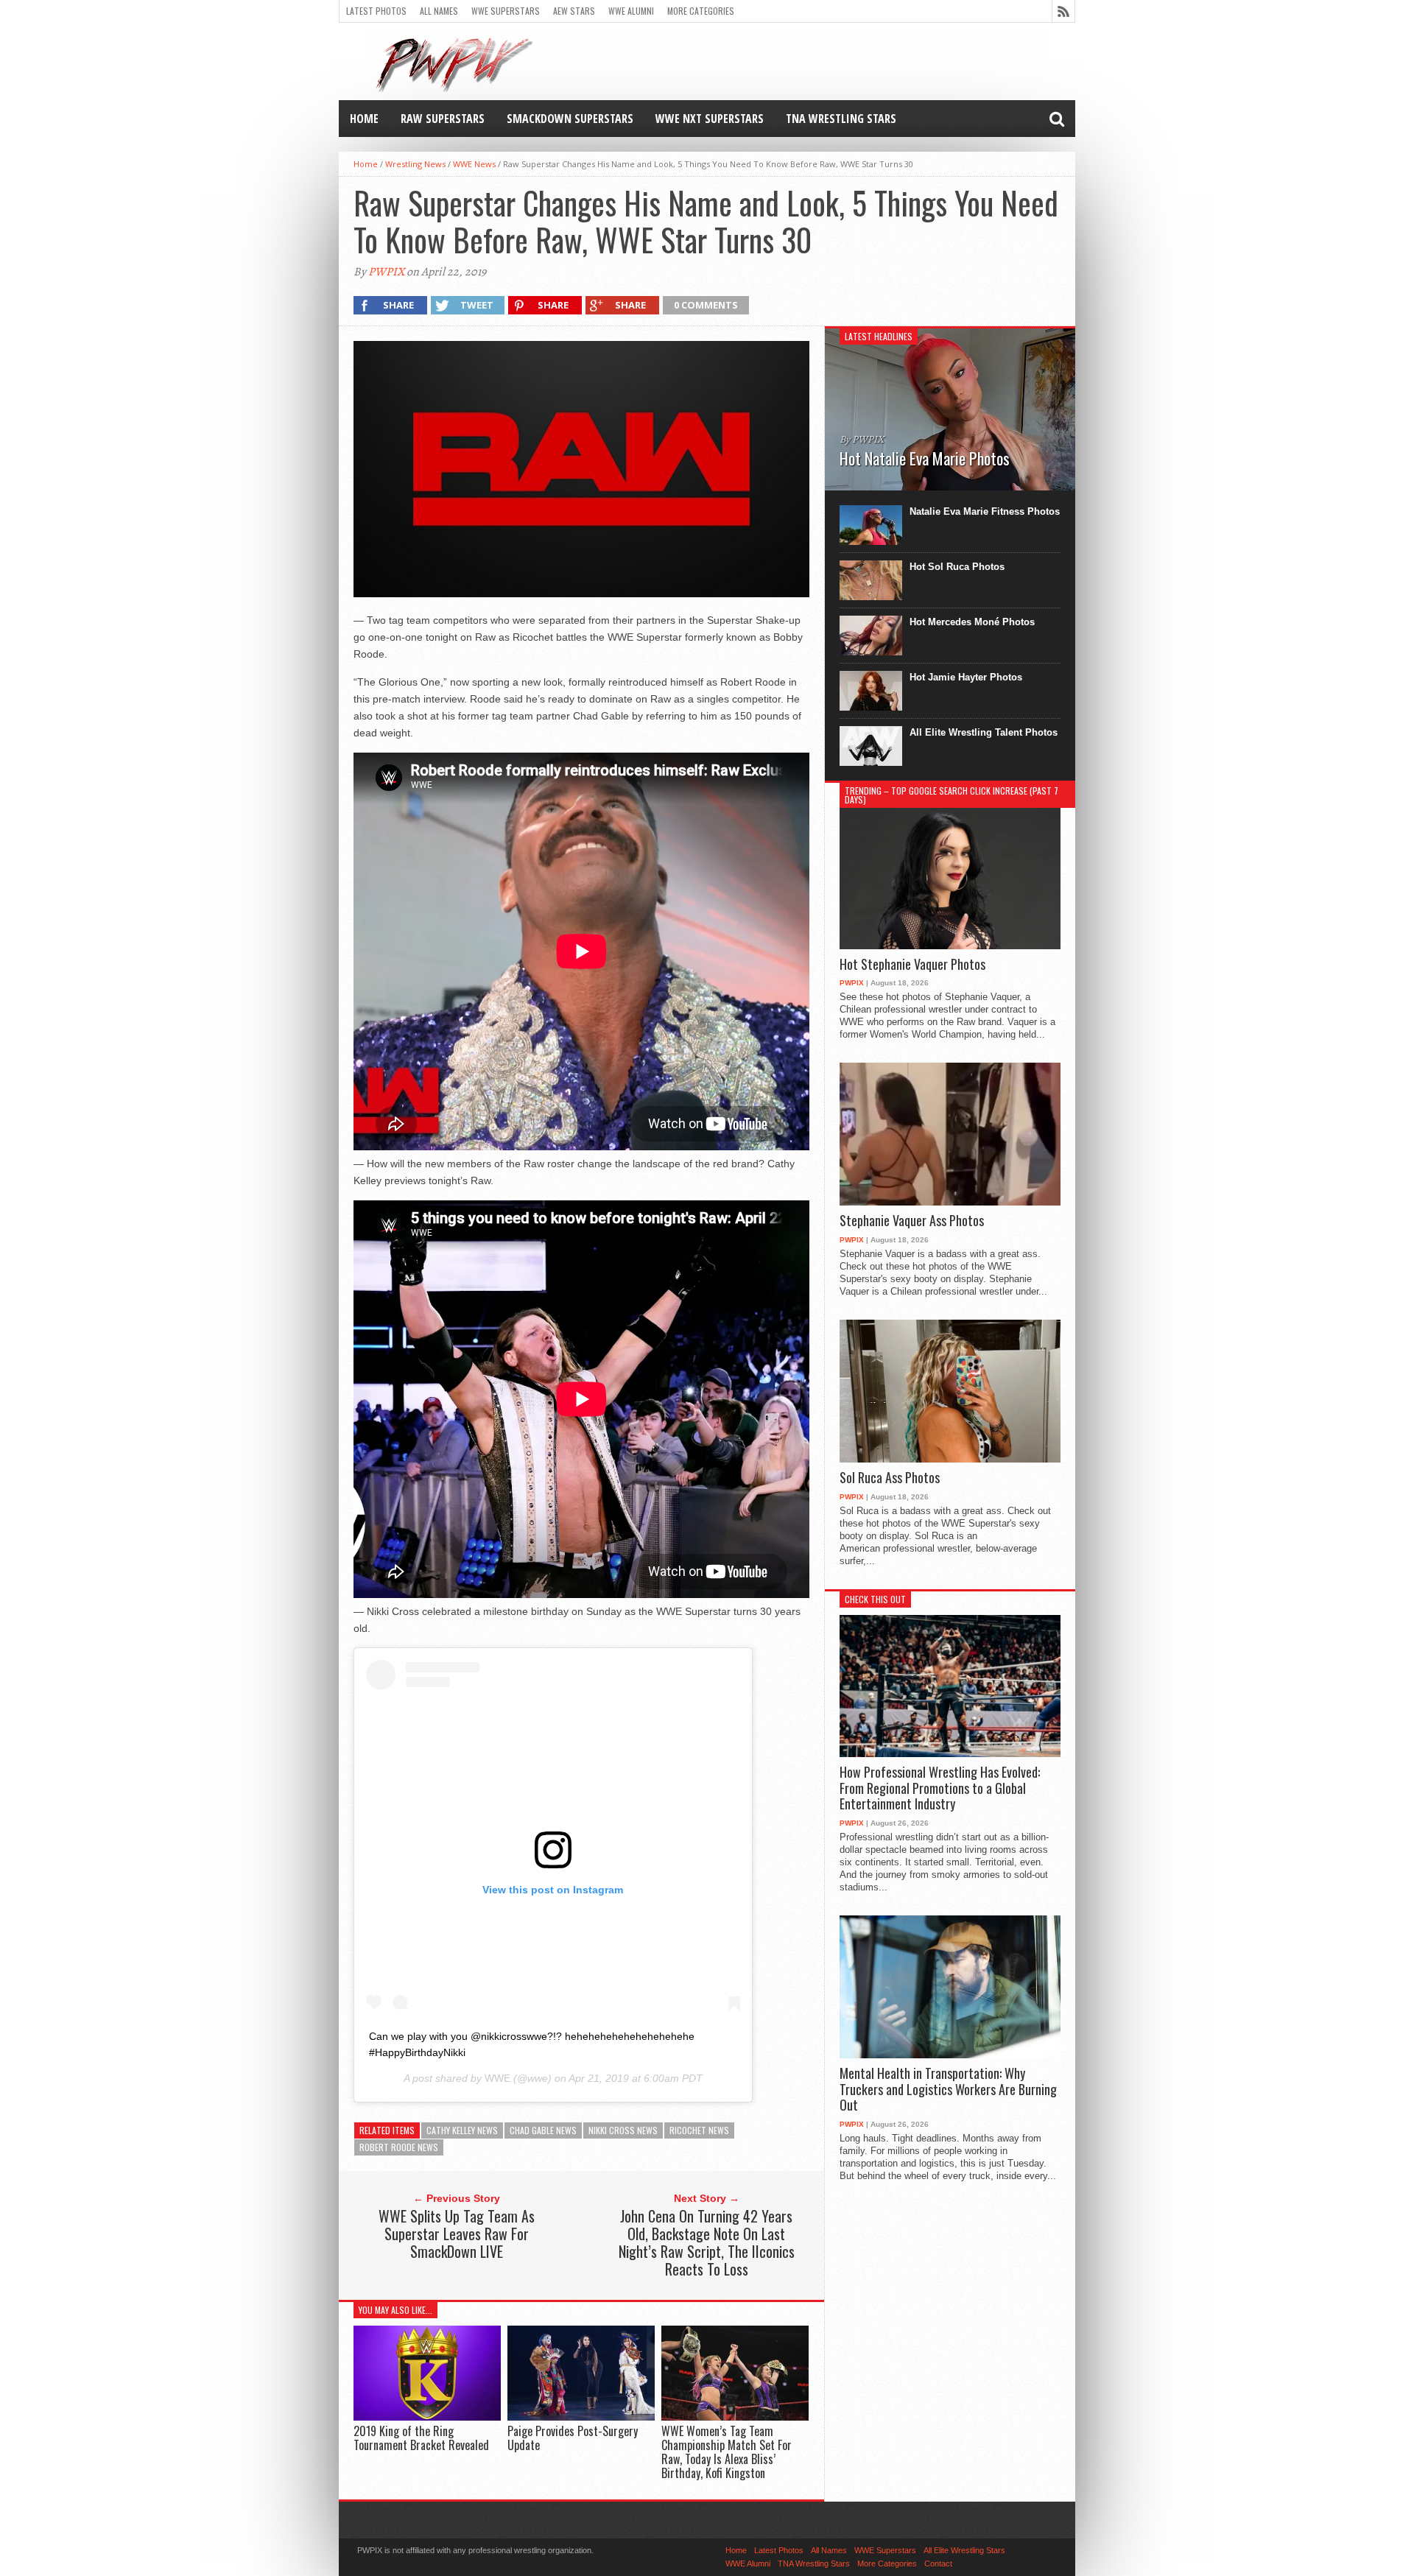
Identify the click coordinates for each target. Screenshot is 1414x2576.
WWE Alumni (631, 11)
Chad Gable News (543, 2130)
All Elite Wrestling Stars (964, 2550)
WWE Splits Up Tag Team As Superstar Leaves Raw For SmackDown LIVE (457, 2234)
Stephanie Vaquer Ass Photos (912, 1221)
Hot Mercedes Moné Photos (972, 622)
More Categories (701, 11)
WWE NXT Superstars (710, 119)
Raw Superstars (443, 119)
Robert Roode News (399, 2147)
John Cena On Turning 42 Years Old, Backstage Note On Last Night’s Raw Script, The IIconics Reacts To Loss (707, 2242)
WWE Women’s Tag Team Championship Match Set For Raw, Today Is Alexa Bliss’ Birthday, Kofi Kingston (727, 2452)
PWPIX (386, 272)
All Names (439, 11)
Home (364, 119)
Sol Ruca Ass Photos (890, 1478)
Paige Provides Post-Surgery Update (573, 2438)
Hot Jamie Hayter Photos (966, 677)
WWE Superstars (506, 11)
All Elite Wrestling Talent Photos (984, 732)
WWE (497, 2078)
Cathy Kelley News (462, 2130)
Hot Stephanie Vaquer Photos (912, 965)
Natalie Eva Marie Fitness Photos (985, 511)
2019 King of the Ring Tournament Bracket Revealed (421, 2438)
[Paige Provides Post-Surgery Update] (581, 2417)
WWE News (474, 164)
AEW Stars (574, 11)
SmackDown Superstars (570, 119)
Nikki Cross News (623, 2130)
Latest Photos (376, 11)
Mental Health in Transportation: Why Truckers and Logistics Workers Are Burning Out (948, 2090)
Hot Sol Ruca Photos (957, 567)
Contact (938, 2563)
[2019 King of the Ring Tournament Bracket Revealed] (427, 2417)
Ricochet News (699, 2130)
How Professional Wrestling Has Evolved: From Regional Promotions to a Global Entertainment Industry (940, 1788)
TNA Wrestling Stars (841, 119)
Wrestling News (415, 164)
